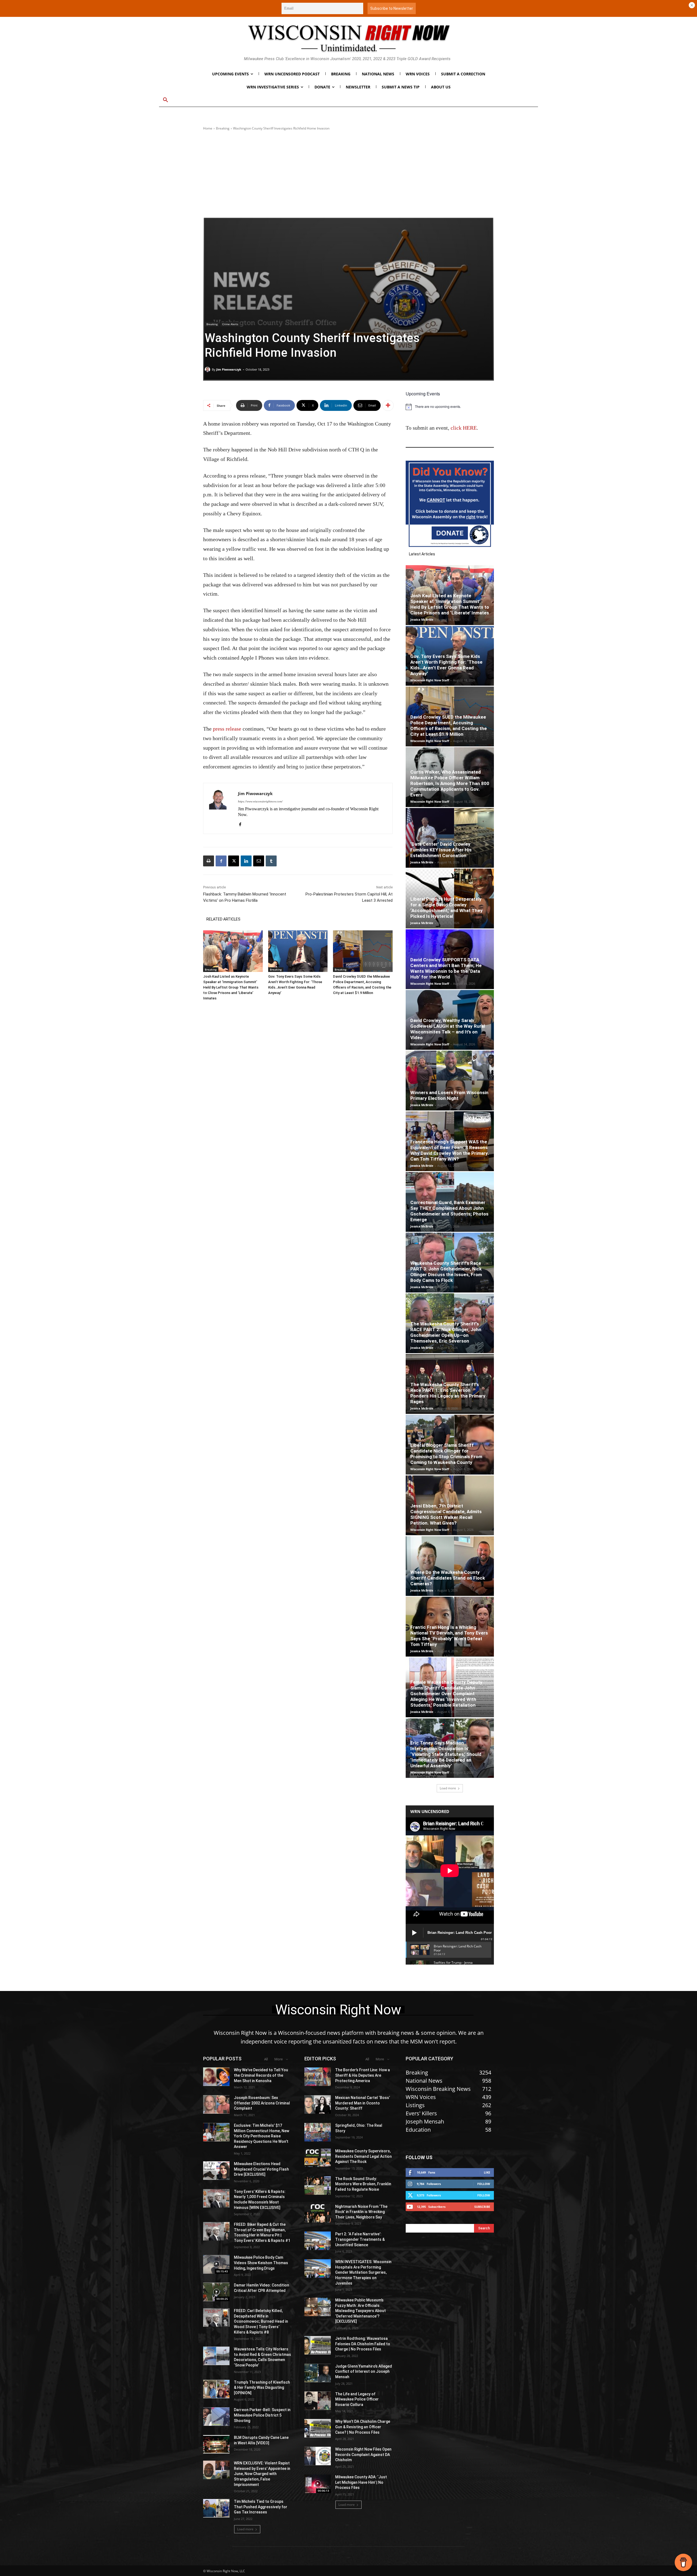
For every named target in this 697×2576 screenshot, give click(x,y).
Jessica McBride (422, 619)
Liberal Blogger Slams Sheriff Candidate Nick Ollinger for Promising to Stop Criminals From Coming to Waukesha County (446, 1454)
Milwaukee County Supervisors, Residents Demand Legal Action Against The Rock (363, 2156)
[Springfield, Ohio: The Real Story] (318, 2132)
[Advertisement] (348, 174)
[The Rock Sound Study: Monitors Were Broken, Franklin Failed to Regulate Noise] (318, 2186)
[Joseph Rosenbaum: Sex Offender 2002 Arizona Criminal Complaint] (216, 2104)
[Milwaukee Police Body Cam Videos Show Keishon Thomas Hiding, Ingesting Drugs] (216, 2264)
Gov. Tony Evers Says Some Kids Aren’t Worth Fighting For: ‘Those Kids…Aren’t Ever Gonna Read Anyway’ (446, 665)
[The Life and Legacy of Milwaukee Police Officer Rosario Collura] (318, 2401)
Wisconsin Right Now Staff (430, 680)
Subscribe (482, 2207)
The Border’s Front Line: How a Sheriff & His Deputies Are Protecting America (363, 2075)
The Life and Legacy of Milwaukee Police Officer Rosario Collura (357, 2399)
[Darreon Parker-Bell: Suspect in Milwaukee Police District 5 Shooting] (216, 2417)
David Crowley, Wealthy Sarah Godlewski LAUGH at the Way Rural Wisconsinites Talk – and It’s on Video (448, 1029)
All (266, 2059)
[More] (388, 405)
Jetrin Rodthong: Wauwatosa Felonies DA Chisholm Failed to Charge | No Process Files (363, 2344)
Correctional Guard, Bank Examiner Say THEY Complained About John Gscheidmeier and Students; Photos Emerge (449, 1211)
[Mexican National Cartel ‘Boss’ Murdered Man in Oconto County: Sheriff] (318, 2104)
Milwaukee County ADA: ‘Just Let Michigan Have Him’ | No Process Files (361, 2482)
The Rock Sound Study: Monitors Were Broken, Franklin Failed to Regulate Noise (363, 2184)
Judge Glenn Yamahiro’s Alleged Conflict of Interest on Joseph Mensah (364, 2372)
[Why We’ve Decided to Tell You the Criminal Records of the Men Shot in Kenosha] (216, 2077)
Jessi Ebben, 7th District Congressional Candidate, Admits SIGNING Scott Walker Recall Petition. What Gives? (446, 1514)
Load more (448, 1788)
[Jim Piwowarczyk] (208, 370)
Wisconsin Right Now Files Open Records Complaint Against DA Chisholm (363, 2455)
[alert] (450, 407)
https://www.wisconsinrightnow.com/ (260, 801)
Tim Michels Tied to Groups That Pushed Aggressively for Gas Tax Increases (261, 2507)
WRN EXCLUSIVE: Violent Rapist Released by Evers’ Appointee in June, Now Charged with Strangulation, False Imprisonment (262, 2474)
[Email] (259, 861)
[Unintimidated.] (348, 38)
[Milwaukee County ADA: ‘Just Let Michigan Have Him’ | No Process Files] (318, 2484)
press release (227, 729)
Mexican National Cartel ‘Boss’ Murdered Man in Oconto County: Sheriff (363, 2103)
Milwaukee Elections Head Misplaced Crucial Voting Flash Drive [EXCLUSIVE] (261, 2169)
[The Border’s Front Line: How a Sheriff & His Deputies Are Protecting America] (318, 2077)
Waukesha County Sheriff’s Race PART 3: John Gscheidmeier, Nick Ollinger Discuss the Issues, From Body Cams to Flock (446, 1272)
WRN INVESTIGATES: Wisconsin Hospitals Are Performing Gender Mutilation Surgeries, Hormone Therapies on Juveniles (363, 2272)
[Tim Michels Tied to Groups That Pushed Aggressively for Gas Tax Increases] (216, 2508)
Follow (484, 2184)
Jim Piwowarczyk (229, 369)
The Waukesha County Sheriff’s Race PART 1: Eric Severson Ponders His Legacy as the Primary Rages (448, 1393)
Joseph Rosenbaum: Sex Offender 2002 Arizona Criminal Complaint (262, 2103)
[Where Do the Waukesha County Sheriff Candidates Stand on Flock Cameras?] (450, 1566)
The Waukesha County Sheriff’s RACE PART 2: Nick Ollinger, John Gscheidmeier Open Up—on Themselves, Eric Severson (446, 1332)
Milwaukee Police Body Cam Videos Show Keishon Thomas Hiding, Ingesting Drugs (261, 2263)
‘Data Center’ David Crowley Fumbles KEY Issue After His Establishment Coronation (441, 850)
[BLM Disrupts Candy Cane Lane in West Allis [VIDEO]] (216, 2444)
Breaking (223, 128)
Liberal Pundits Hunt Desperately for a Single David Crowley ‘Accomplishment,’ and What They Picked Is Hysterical (447, 908)
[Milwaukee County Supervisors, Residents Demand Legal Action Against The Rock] (318, 2158)
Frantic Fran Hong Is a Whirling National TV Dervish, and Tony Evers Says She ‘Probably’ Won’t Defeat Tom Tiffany (449, 1636)
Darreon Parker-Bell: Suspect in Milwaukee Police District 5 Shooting (262, 2415)
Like (487, 2172)
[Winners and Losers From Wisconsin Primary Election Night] (450, 1081)
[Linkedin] (246, 861)
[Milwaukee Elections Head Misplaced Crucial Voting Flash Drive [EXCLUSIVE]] (216, 2171)
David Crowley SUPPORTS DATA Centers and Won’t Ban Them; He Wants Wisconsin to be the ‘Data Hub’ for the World (446, 968)
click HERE (464, 428)
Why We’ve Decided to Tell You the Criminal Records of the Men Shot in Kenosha (261, 2075)
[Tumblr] (271, 861)
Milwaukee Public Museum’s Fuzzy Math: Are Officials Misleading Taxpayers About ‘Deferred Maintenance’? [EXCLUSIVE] (360, 2311)
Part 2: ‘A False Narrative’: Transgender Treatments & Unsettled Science (360, 2239)
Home (208, 128)
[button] (166, 100)
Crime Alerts (230, 324)
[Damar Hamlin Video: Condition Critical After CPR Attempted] (216, 2292)
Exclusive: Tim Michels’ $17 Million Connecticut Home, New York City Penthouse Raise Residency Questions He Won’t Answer (262, 2136)
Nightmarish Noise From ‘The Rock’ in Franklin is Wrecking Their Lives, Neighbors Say (361, 2212)
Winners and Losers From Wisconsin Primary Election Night (449, 1095)
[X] (234, 861)
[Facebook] (240, 823)
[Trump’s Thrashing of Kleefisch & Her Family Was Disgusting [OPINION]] (216, 2389)
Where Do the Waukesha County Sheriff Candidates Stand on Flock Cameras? (448, 1578)
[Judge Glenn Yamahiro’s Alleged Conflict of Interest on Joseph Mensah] (318, 2373)
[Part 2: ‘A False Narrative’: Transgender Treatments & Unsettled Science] (318, 2241)
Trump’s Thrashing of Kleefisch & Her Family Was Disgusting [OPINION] (262, 2388)
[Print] (209, 861)
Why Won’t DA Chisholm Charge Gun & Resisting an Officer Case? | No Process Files (363, 2427)
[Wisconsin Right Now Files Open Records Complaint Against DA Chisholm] (318, 2456)
